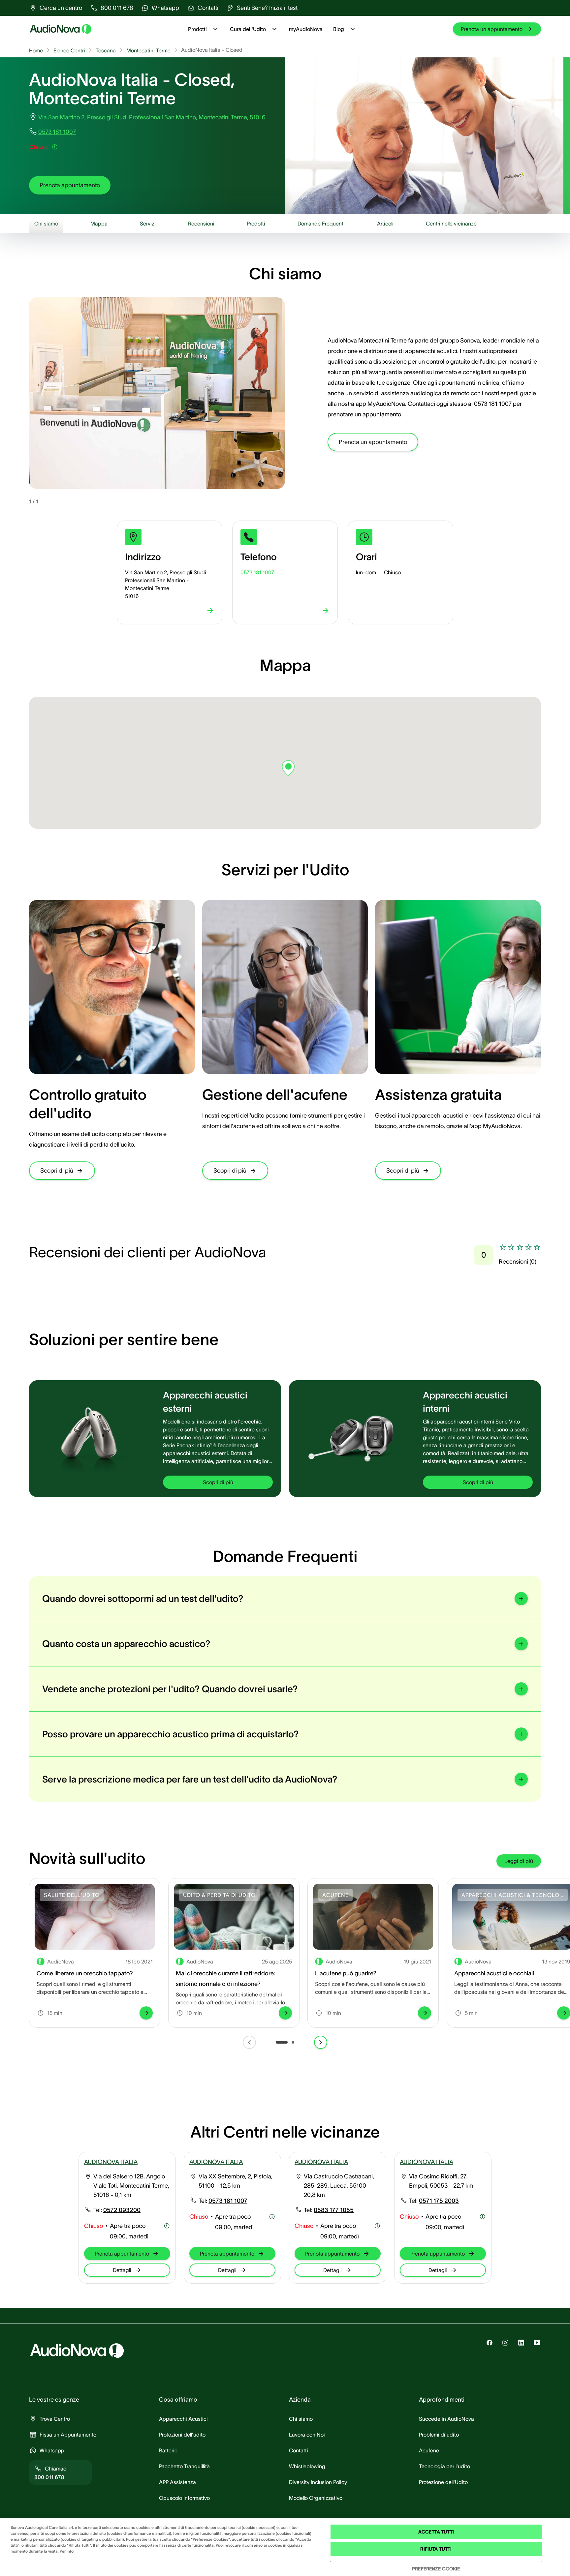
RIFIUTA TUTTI (436, 2549)
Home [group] (36, 50)
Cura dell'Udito (248, 29)
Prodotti (197, 29)
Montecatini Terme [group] (148, 50)
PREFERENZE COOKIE (436, 2569)
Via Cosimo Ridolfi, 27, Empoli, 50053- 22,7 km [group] (441, 2181)
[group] (56, 8)
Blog (339, 29)
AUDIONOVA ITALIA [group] (111, 2162)
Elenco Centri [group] (69, 50)
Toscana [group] (106, 50)
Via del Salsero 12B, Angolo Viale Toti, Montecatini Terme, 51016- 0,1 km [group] (131, 2186)
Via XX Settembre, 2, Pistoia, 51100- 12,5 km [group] (236, 2181)
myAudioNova (306, 29)
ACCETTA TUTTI (436, 2532)
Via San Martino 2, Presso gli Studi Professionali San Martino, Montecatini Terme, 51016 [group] (152, 117)
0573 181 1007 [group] (57, 132)
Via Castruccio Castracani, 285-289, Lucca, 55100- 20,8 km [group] (339, 2186)
